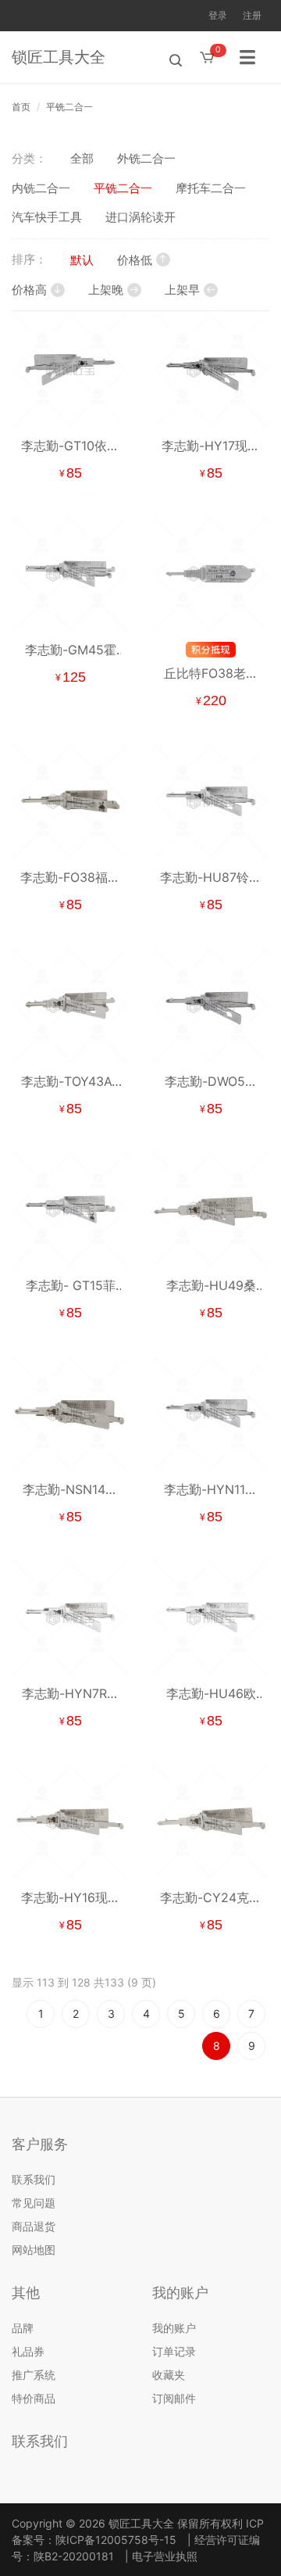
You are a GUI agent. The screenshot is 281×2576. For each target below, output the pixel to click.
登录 (218, 15)
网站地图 (34, 2250)
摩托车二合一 (211, 188)
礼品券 (28, 2351)
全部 (82, 158)
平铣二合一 (69, 107)
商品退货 (34, 2226)
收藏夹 (169, 2375)
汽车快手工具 (47, 217)
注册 (252, 15)
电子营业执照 (165, 2556)
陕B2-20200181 (74, 2556)
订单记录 (174, 2351)
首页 (21, 107)
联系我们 (34, 2179)
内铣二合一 (41, 188)
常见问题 (34, 2203)
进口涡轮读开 (140, 217)
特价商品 (34, 2398)
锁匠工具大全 (59, 57)
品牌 (23, 2328)
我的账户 (174, 2328)
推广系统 (34, 2375)
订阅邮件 (174, 2398)
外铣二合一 (146, 158)
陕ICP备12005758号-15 (116, 2540)
